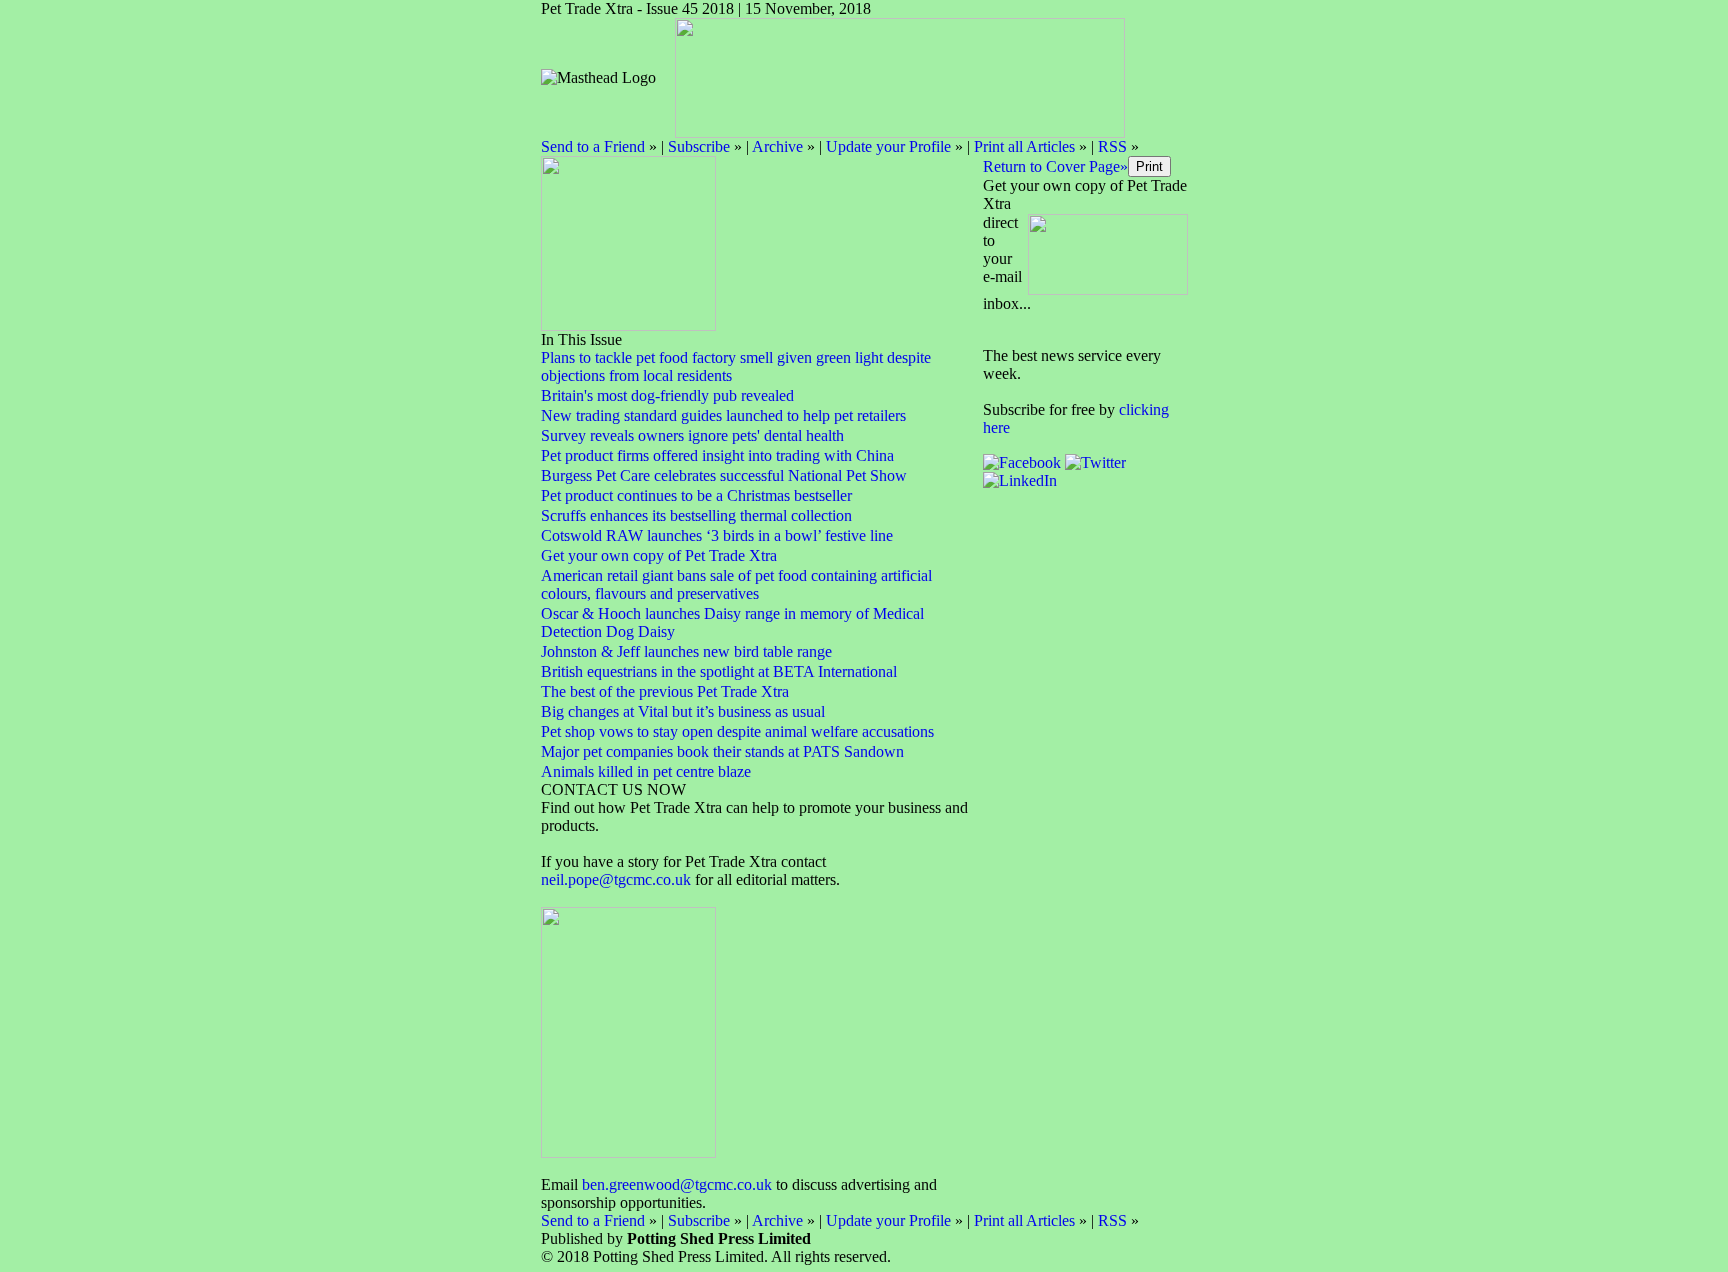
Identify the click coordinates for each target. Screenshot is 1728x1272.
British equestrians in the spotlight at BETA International (719, 671)
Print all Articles (1024, 146)
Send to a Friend (593, 146)
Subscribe (699, 146)
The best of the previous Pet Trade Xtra (665, 691)
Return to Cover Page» (1055, 166)
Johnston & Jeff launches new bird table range (686, 651)
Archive (777, 146)
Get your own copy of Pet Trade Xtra (659, 555)
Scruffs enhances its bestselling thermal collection (696, 515)
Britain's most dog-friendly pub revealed (667, 395)
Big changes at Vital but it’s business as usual (683, 711)
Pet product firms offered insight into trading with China (717, 455)
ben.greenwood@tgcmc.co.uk (677, 1184)
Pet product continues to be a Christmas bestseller (696, 495)
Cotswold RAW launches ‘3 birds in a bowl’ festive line (717, 535)
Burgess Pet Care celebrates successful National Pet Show (724, 475)
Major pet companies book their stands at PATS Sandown (722, 751)
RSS (1112, 146)
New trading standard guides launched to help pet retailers (723, 415)
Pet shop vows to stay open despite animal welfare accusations (737, 731)
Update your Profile (888, 146)
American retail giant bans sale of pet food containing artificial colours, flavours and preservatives (736, 584)
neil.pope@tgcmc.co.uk (618, 879)
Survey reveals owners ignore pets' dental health (692, 435)
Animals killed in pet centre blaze (646, 771)
